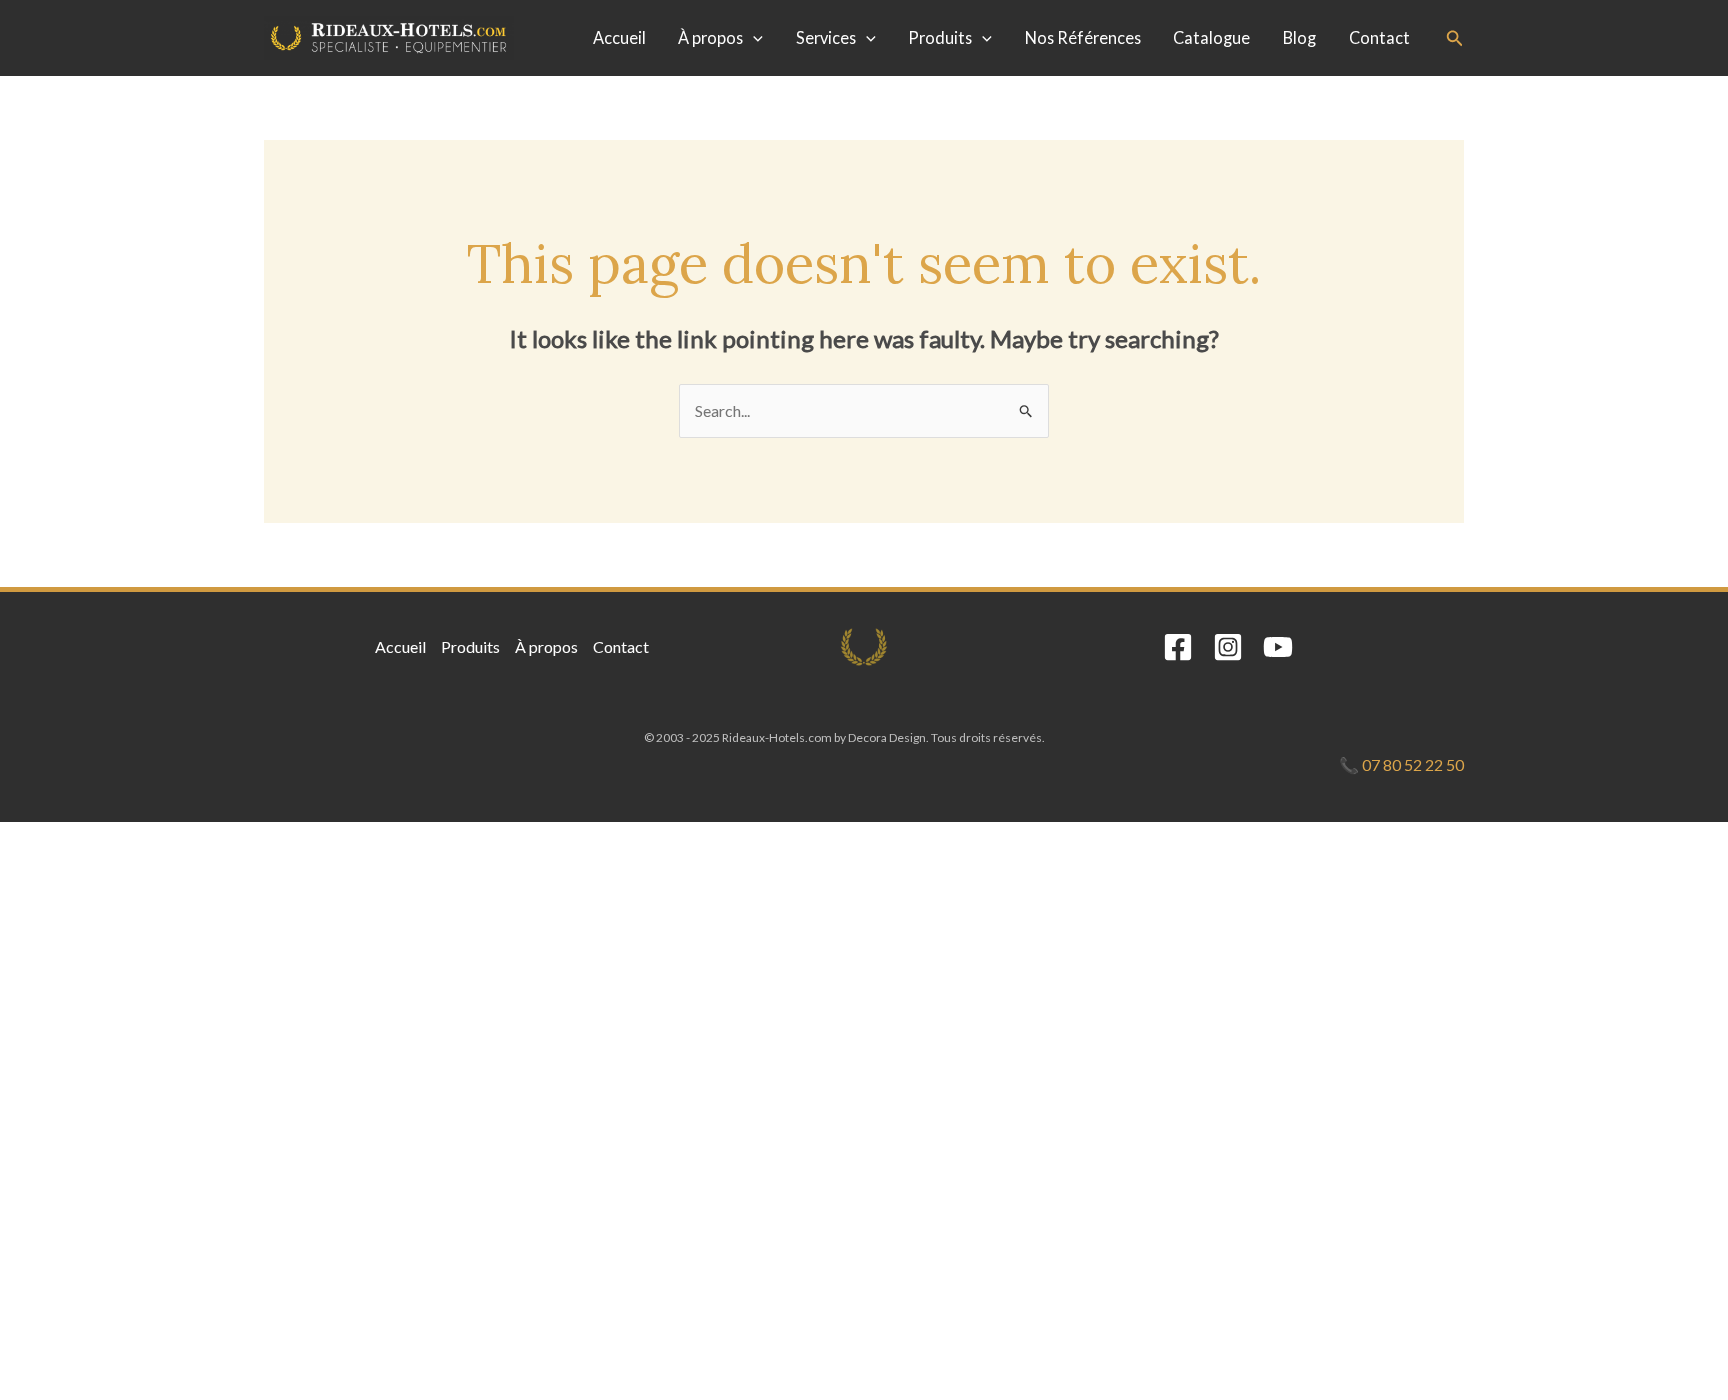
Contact (1379, 37)
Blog (1299, 37)
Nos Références (1083, 37)
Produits (940, 37)
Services (826, 37)
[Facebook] (1178, 647)
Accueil (619, 37)
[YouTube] (1278, 647)
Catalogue (1211, 37)
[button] (1455, 38)
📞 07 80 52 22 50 (1401, 764)
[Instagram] (1228, 647)
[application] (753, 38)
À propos (710, 37)
